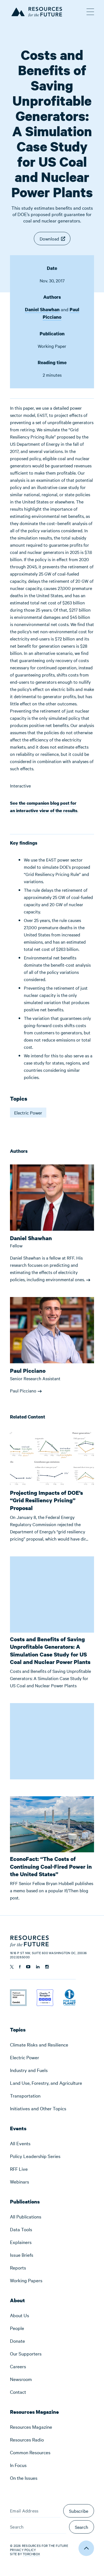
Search (82, 2527)
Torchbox (31, 2554)
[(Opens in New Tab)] (18, 1993)
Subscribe (79, 2511)
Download (49, 239)
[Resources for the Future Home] (36, 11)
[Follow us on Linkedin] (38, 1967)
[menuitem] (52, 2045)
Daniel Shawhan (42, 309)
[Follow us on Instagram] (47, 1967)
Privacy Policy (23, 2550)
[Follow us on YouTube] (28, 1967)
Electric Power (28, 1113)
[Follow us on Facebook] (20, 1967)
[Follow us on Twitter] (12, 1967)
